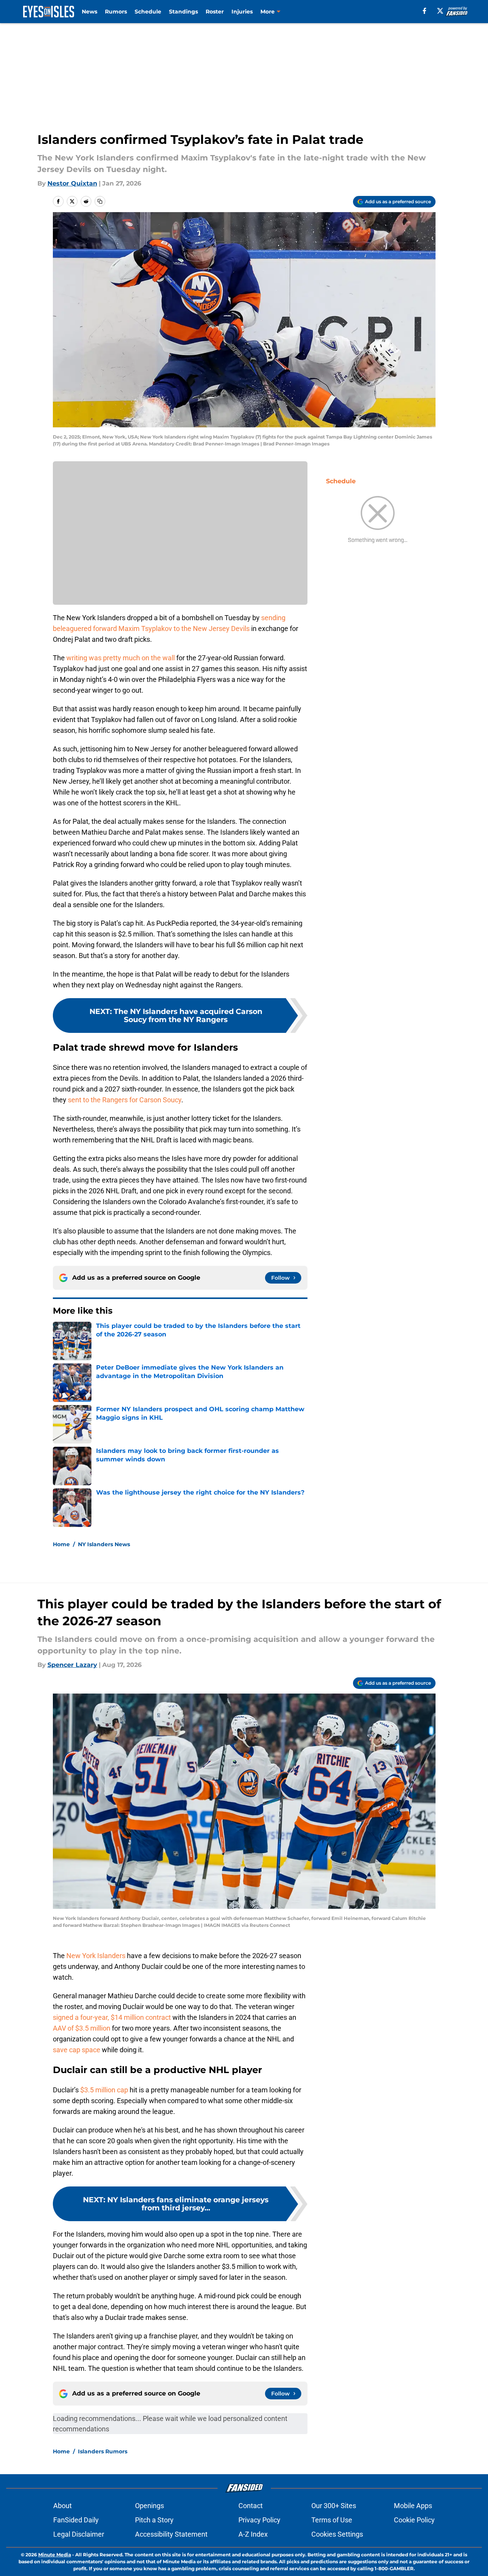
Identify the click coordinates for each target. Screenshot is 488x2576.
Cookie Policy (414, 2520)
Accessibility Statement (171, 2534)
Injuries (242, 12)
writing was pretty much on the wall (121, 658)
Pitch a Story (154, 2520)
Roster (215, 12)
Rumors (116, 12)
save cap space (77, 2050)
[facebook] (425, 11)
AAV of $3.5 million (82, 2028)
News (89, 12)
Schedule (148, 12)
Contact (251, 2506)
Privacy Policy (259, 2520)
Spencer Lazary (72, 1665)
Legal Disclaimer (79, 2534)
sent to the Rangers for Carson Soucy (124, 1100)
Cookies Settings (337, 2534)
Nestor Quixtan (72, 183)
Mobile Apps (413, 2506)
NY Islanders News (104, 1544)
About (62, 2506)
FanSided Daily (76, 2520)
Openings (149, 2506)
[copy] (100, 201)
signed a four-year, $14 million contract (112, 2017)
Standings (183, 12)
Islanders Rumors (103, 2451)
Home (61, 1544)
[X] (440, 11)
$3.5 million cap (105, 2090)
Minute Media (55, 2555)
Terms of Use (332, 2520)
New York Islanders (96, 1956)
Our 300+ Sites (334, 2506)
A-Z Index (253, 2534)
